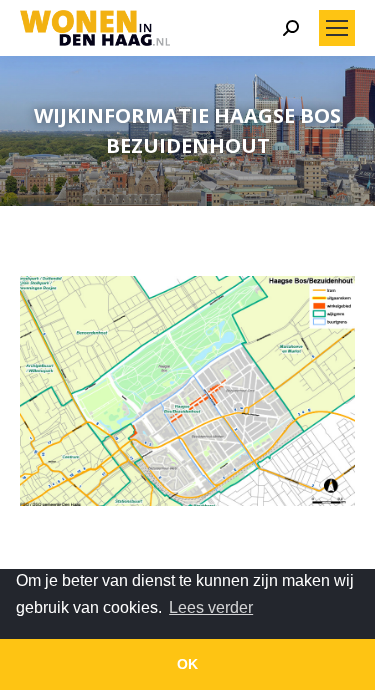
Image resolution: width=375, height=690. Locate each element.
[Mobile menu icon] (337, 28)
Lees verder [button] (211, 607)
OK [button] (187, 664)
